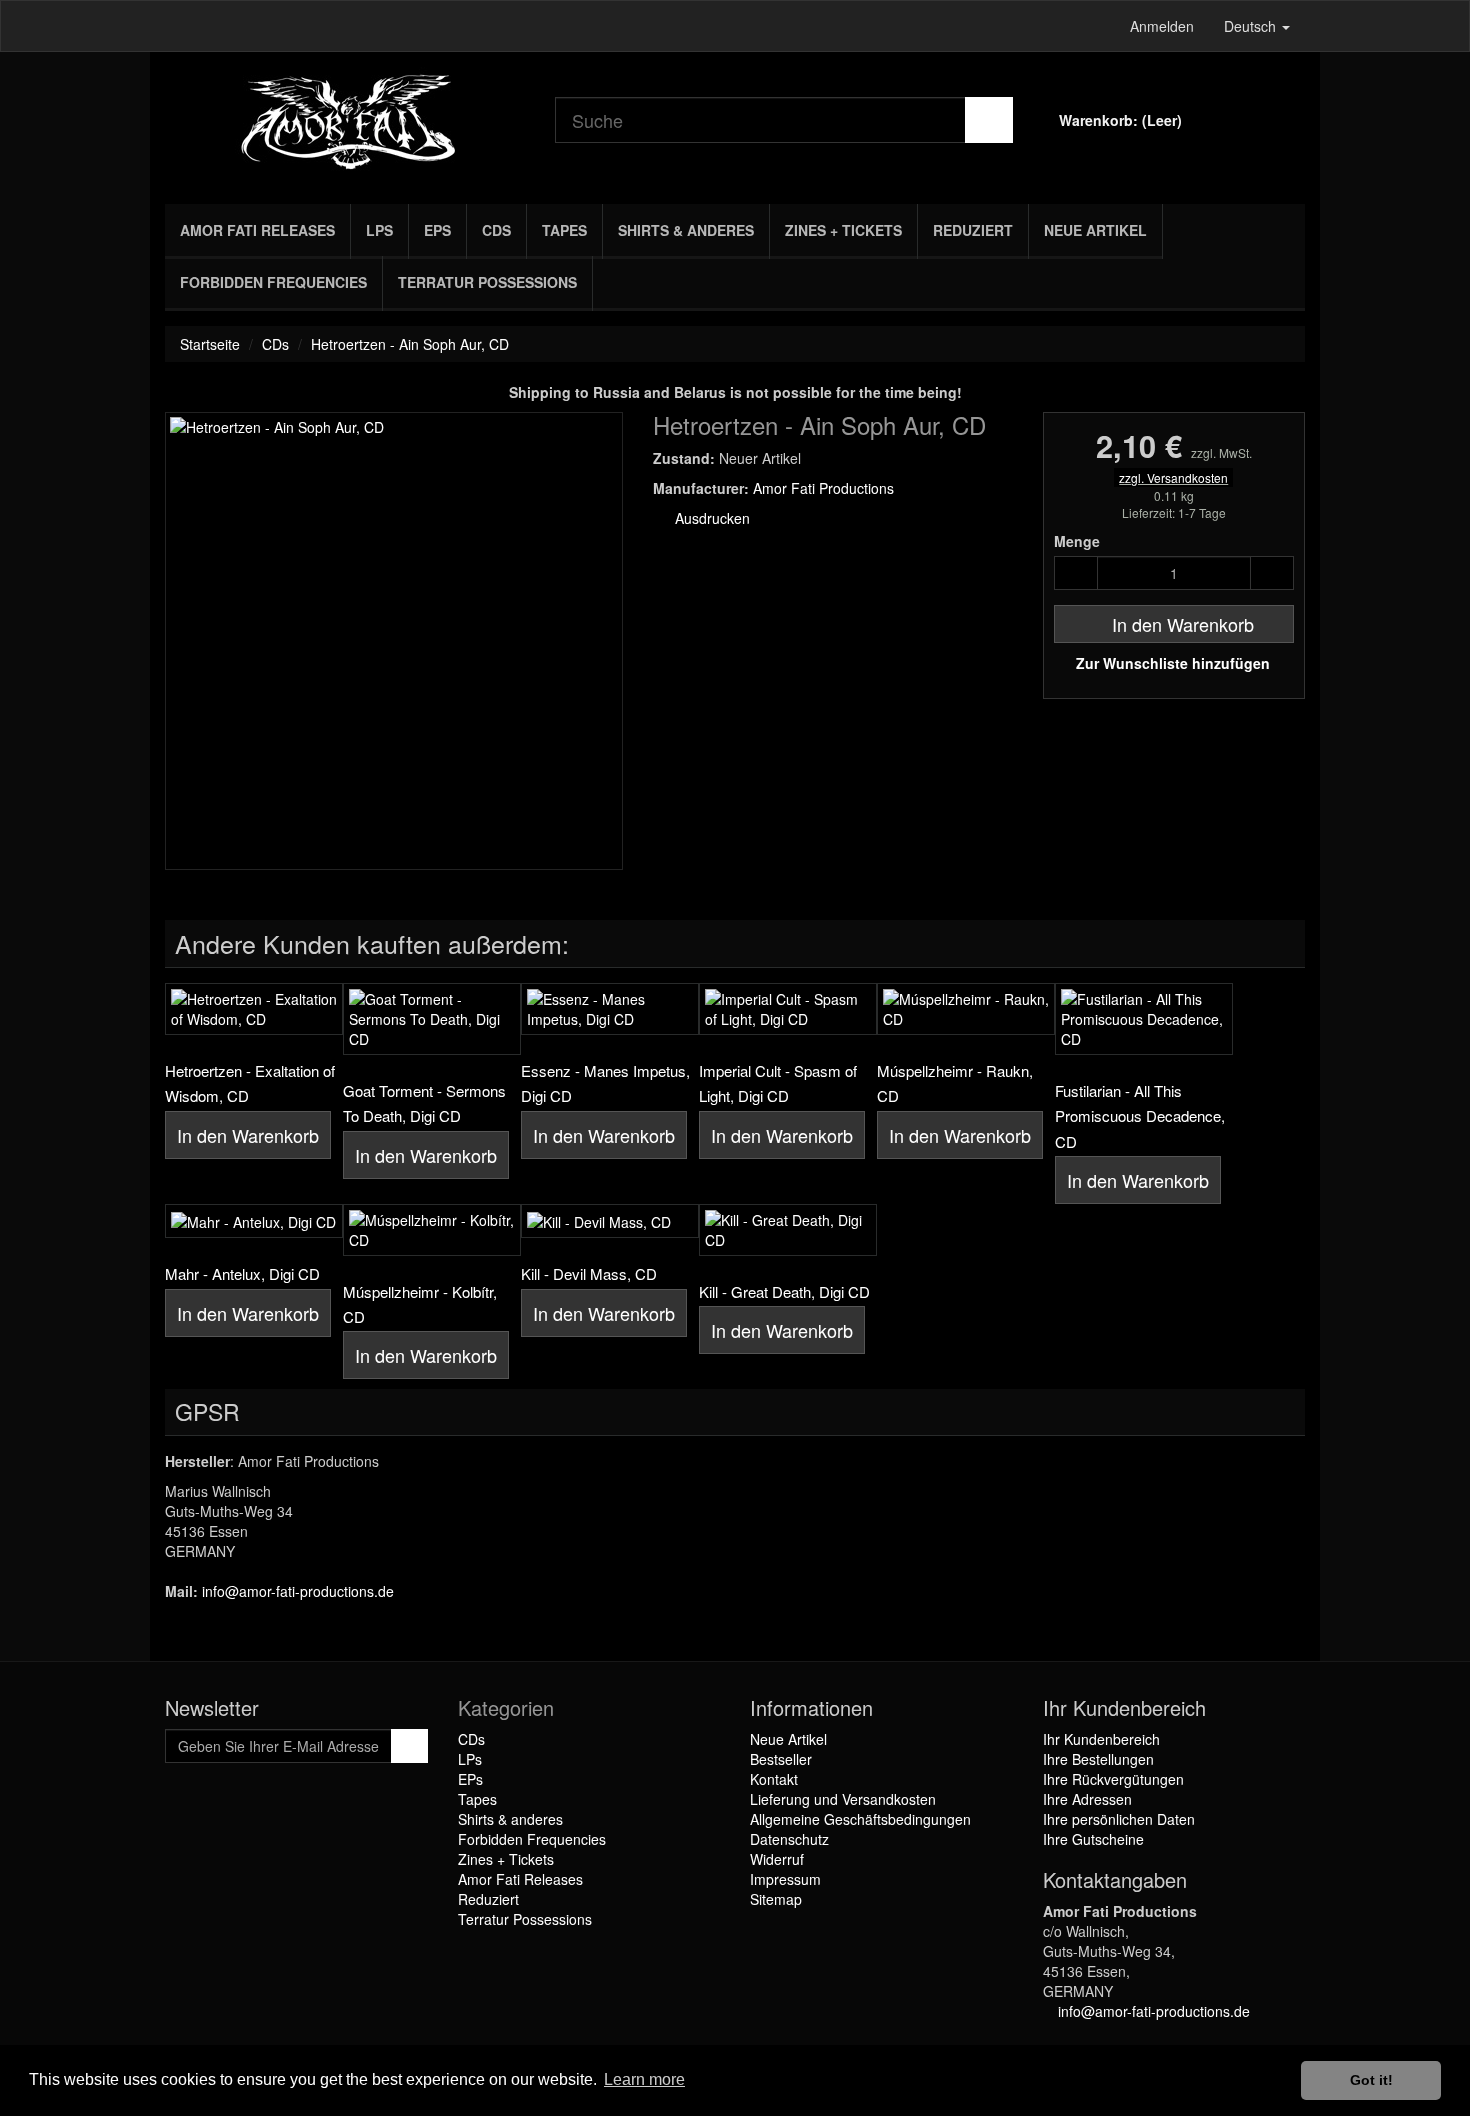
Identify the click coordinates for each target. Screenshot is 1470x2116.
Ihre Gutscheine (1093, 1839)
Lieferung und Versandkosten (843, 1799)
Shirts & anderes (686, 230)
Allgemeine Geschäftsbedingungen (860, 1819)
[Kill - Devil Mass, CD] (610, 1221)
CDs (496, 230)
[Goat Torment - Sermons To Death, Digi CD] (432, 1019)
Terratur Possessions (487, 282)
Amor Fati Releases (257, 230)
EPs (437, 230)
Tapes (564, 230)
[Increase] (1272, 573)
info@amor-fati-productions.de (298, 1591)
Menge (1077, 541)
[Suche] (989, 120)
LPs (379, 230)
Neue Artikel (1095, 230)
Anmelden (1162, 26)
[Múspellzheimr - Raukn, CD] (966, 1009)
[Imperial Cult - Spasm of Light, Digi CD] (788, 1009)
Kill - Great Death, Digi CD (784, 1291)
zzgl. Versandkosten (1173, 477)
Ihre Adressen (1087, 1799)
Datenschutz (789, 1839)
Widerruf (777, 1859)
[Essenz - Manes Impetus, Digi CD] (610, 1009)
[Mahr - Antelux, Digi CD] (254, 1221)
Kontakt (774, 1779)
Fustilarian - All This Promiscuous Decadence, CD (1140, 1116)
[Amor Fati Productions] (345, 123)
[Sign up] (409, 1746)
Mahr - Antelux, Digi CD (242, 1273)
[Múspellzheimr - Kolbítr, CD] (432, 1230)
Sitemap (776, 1899)
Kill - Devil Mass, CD (589, 1273)
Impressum (785, 1879)
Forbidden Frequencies (273, 282)
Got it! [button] (1371, 2080)
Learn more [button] (644, 2079)
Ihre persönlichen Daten (1119, 1819)
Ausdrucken (710, 518)
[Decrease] (1076, 573)
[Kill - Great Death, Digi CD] (788, 1230)
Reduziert (973, 230)
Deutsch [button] (1252, 26)
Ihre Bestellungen (1098, 1759)
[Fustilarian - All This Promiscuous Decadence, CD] (1144, 1019)
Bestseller (781, 1759)
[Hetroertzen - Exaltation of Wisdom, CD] (254, 1009)
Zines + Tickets (843, 230)
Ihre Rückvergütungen (1113, 1779)
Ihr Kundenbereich (1101, 1739)
